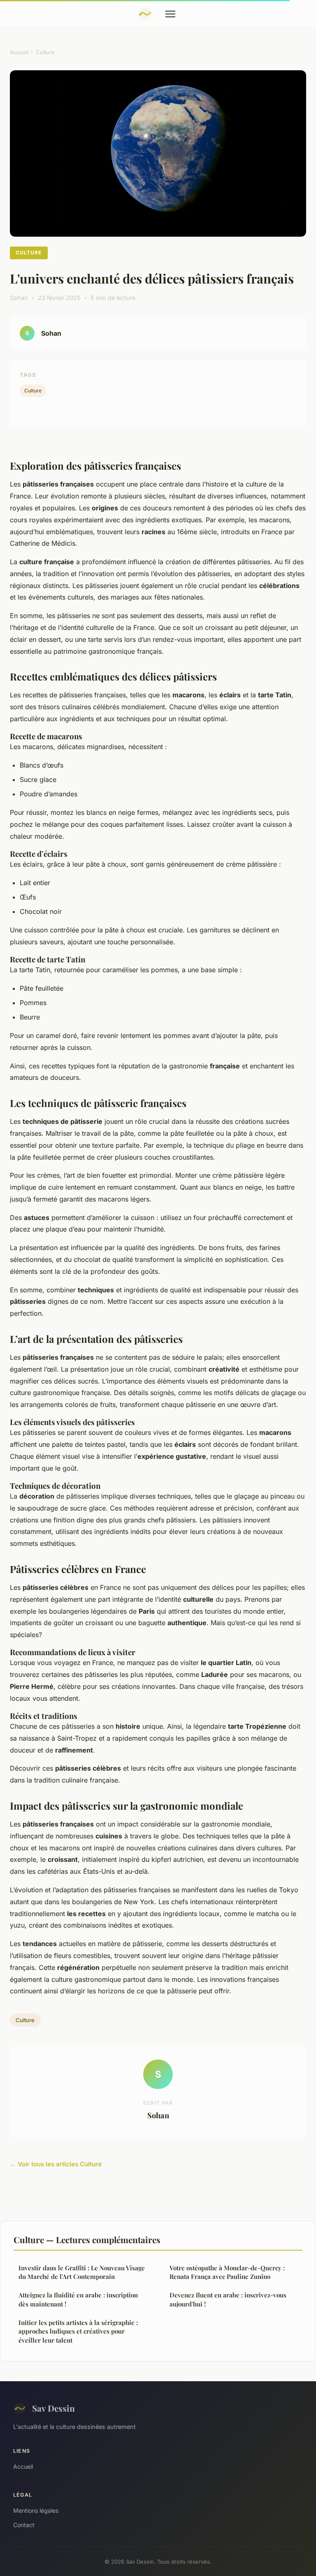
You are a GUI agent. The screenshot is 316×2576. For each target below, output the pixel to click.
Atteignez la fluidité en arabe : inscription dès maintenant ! (78, 2299)
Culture (45, 52)
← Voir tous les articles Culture (56, 2164)
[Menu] (170, 14)
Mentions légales (36, 2510)
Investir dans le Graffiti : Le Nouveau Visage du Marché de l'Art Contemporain (82, 2272)
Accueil (19, 52)
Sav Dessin (53, 2408)
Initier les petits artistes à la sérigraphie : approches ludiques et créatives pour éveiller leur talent (78, 2331)
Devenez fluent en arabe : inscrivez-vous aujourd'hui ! (228, 2299)
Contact (24, 2525)
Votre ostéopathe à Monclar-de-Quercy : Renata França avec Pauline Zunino (227, 2272)
